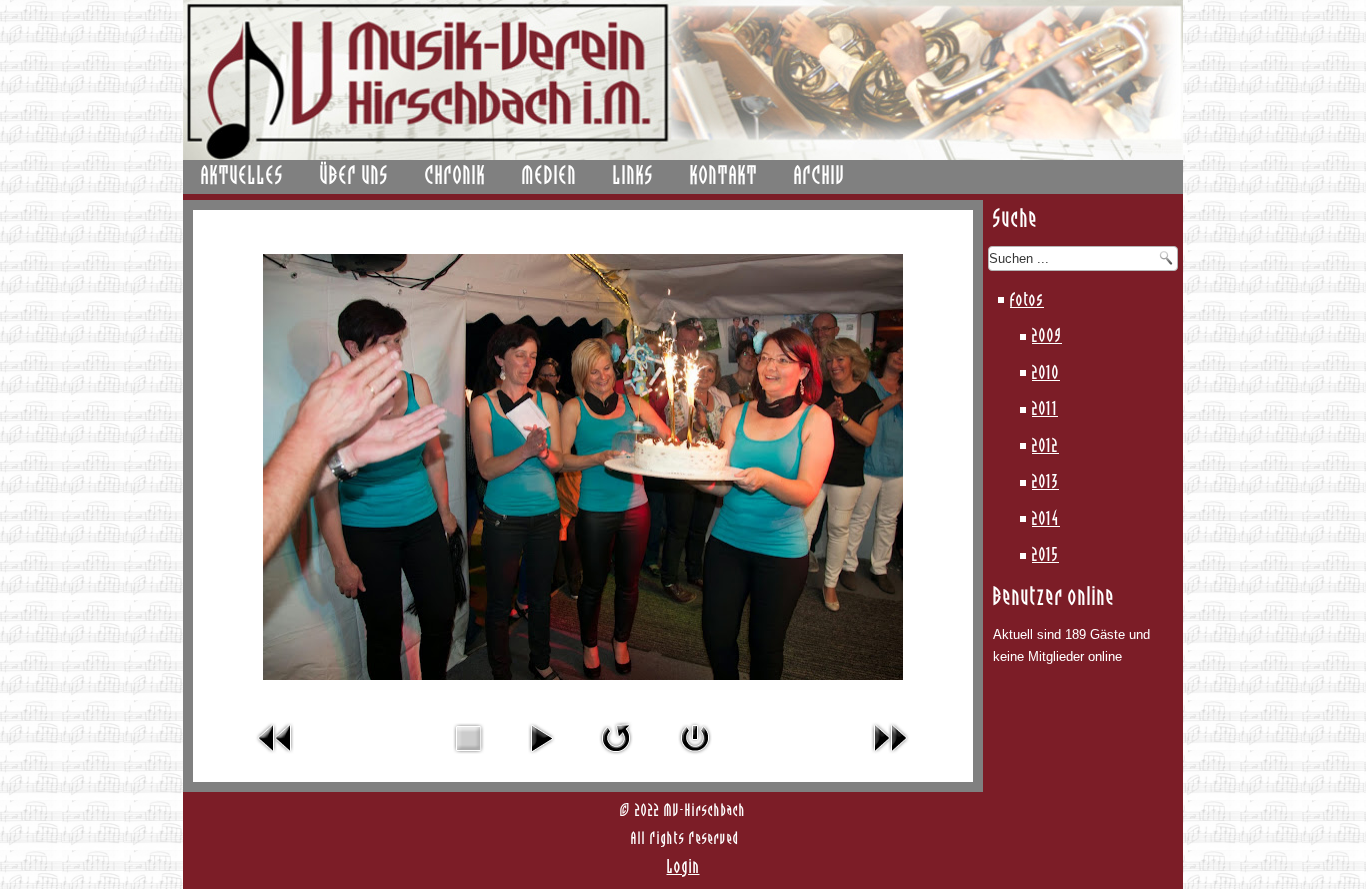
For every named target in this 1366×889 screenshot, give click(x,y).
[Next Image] (890, 758)
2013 (1045, 483)
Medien (549, 177)
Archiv (819, 177)
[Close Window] (695, 758)
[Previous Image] (276, 758)
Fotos (1027, 301)
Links (633, 177)
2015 (1045, 556)
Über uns (354, 177)
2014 (1046, 520)
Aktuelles (242, 177)
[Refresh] (616, 758)
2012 (1045, 447)
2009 (1047, 337)
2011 (1045, 410)
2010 (1046, 374)
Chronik (455, 177)
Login (683, 868)
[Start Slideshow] (541, 758)
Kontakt (724, 177)
